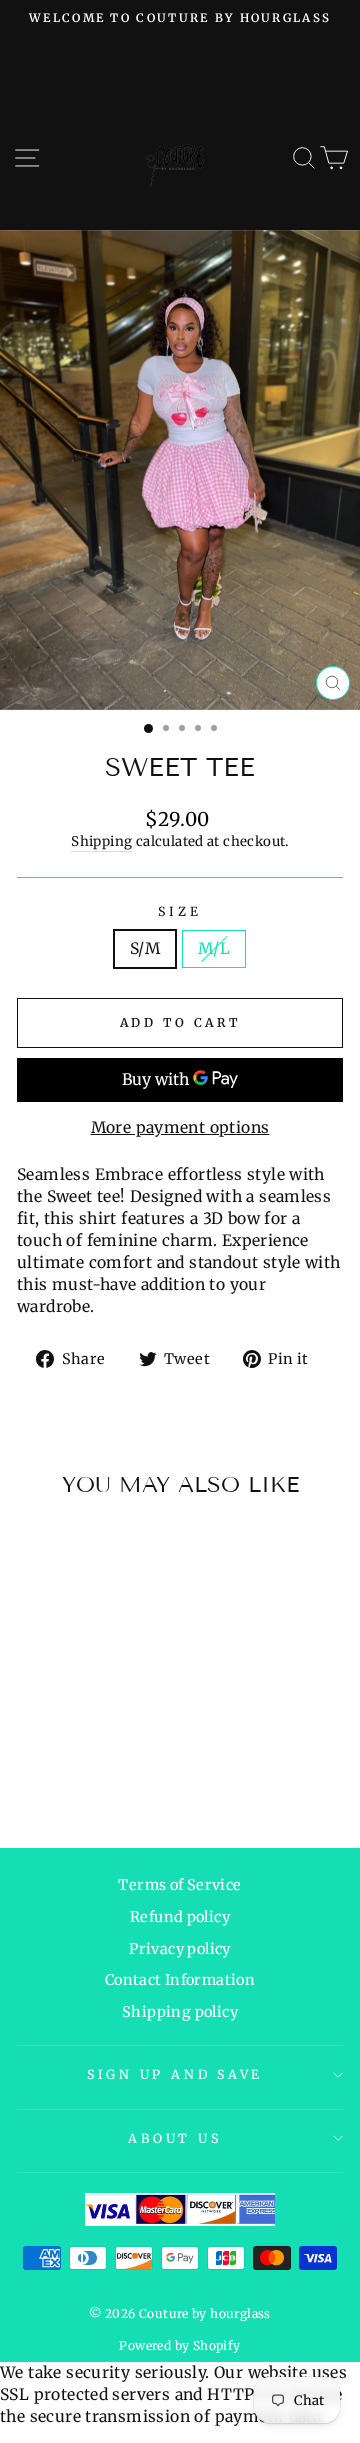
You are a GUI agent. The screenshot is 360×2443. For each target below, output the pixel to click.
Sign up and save (175, 2074)
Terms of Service (179, 1885)
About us (174, 2138)
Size (179, 911)
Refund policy (180, 1917)
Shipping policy (180, 2012)
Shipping (101, 841)
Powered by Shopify (179, 2345)
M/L (214, 948)
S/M (145, 948)
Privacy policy (179, 1949)
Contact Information (180, 1980)
